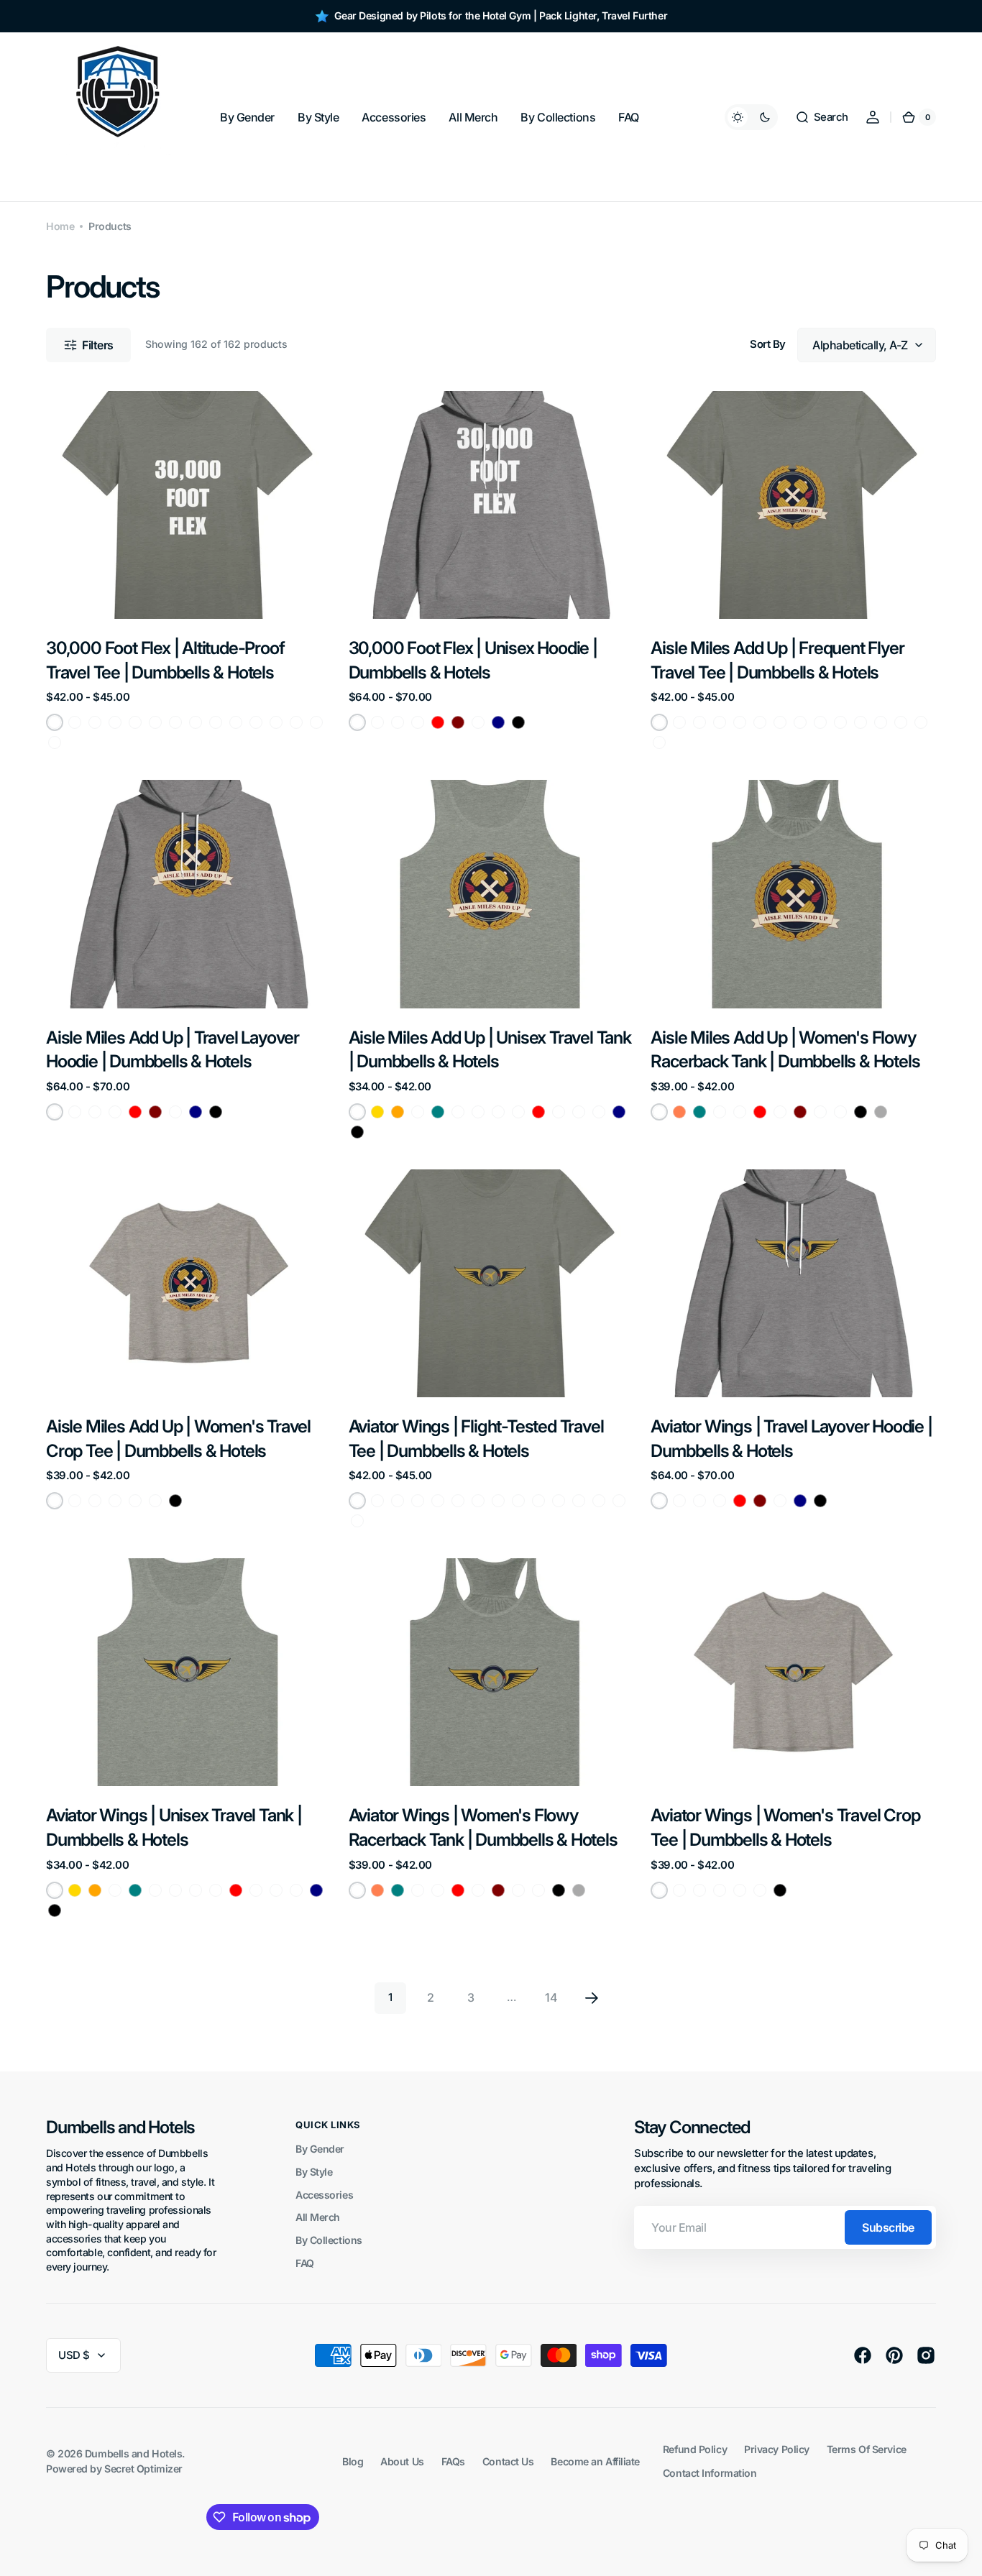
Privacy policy (777, 2449)
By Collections (329, 2240)
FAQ (305, 2263)
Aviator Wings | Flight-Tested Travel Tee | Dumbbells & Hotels (476, 1439)
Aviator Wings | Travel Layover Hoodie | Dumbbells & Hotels (791, 1439)
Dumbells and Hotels (133, 2453)
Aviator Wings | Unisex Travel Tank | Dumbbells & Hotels (174, 1827)
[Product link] (189, 571)
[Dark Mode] (751, 117)
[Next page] (592, 1998)
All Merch (318, 2217)
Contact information (710, 2473)
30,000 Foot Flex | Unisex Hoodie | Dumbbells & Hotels (473, 660)
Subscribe (888, 2227)
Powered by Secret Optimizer (114, 2469)
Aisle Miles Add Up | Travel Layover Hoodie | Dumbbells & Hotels (173, 1050)
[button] (822, 117)
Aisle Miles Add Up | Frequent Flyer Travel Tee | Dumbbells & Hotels (777, 660)
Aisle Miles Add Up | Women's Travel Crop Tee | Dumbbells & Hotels (178, 1439)
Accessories (324, 2195)
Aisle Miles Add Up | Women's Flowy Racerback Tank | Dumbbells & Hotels (785, 1050)
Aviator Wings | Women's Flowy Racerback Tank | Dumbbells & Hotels (483, 1827)
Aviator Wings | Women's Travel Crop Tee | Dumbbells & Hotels (785, 1827)
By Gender (320, 2149)
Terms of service (867, 2449)
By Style (314, 2172)
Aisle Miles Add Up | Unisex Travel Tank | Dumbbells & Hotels (490, 1050)
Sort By (768, 344)
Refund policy (695, 2449)
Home (60, 226)
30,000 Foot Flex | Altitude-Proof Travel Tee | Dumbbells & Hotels (165, 660)
